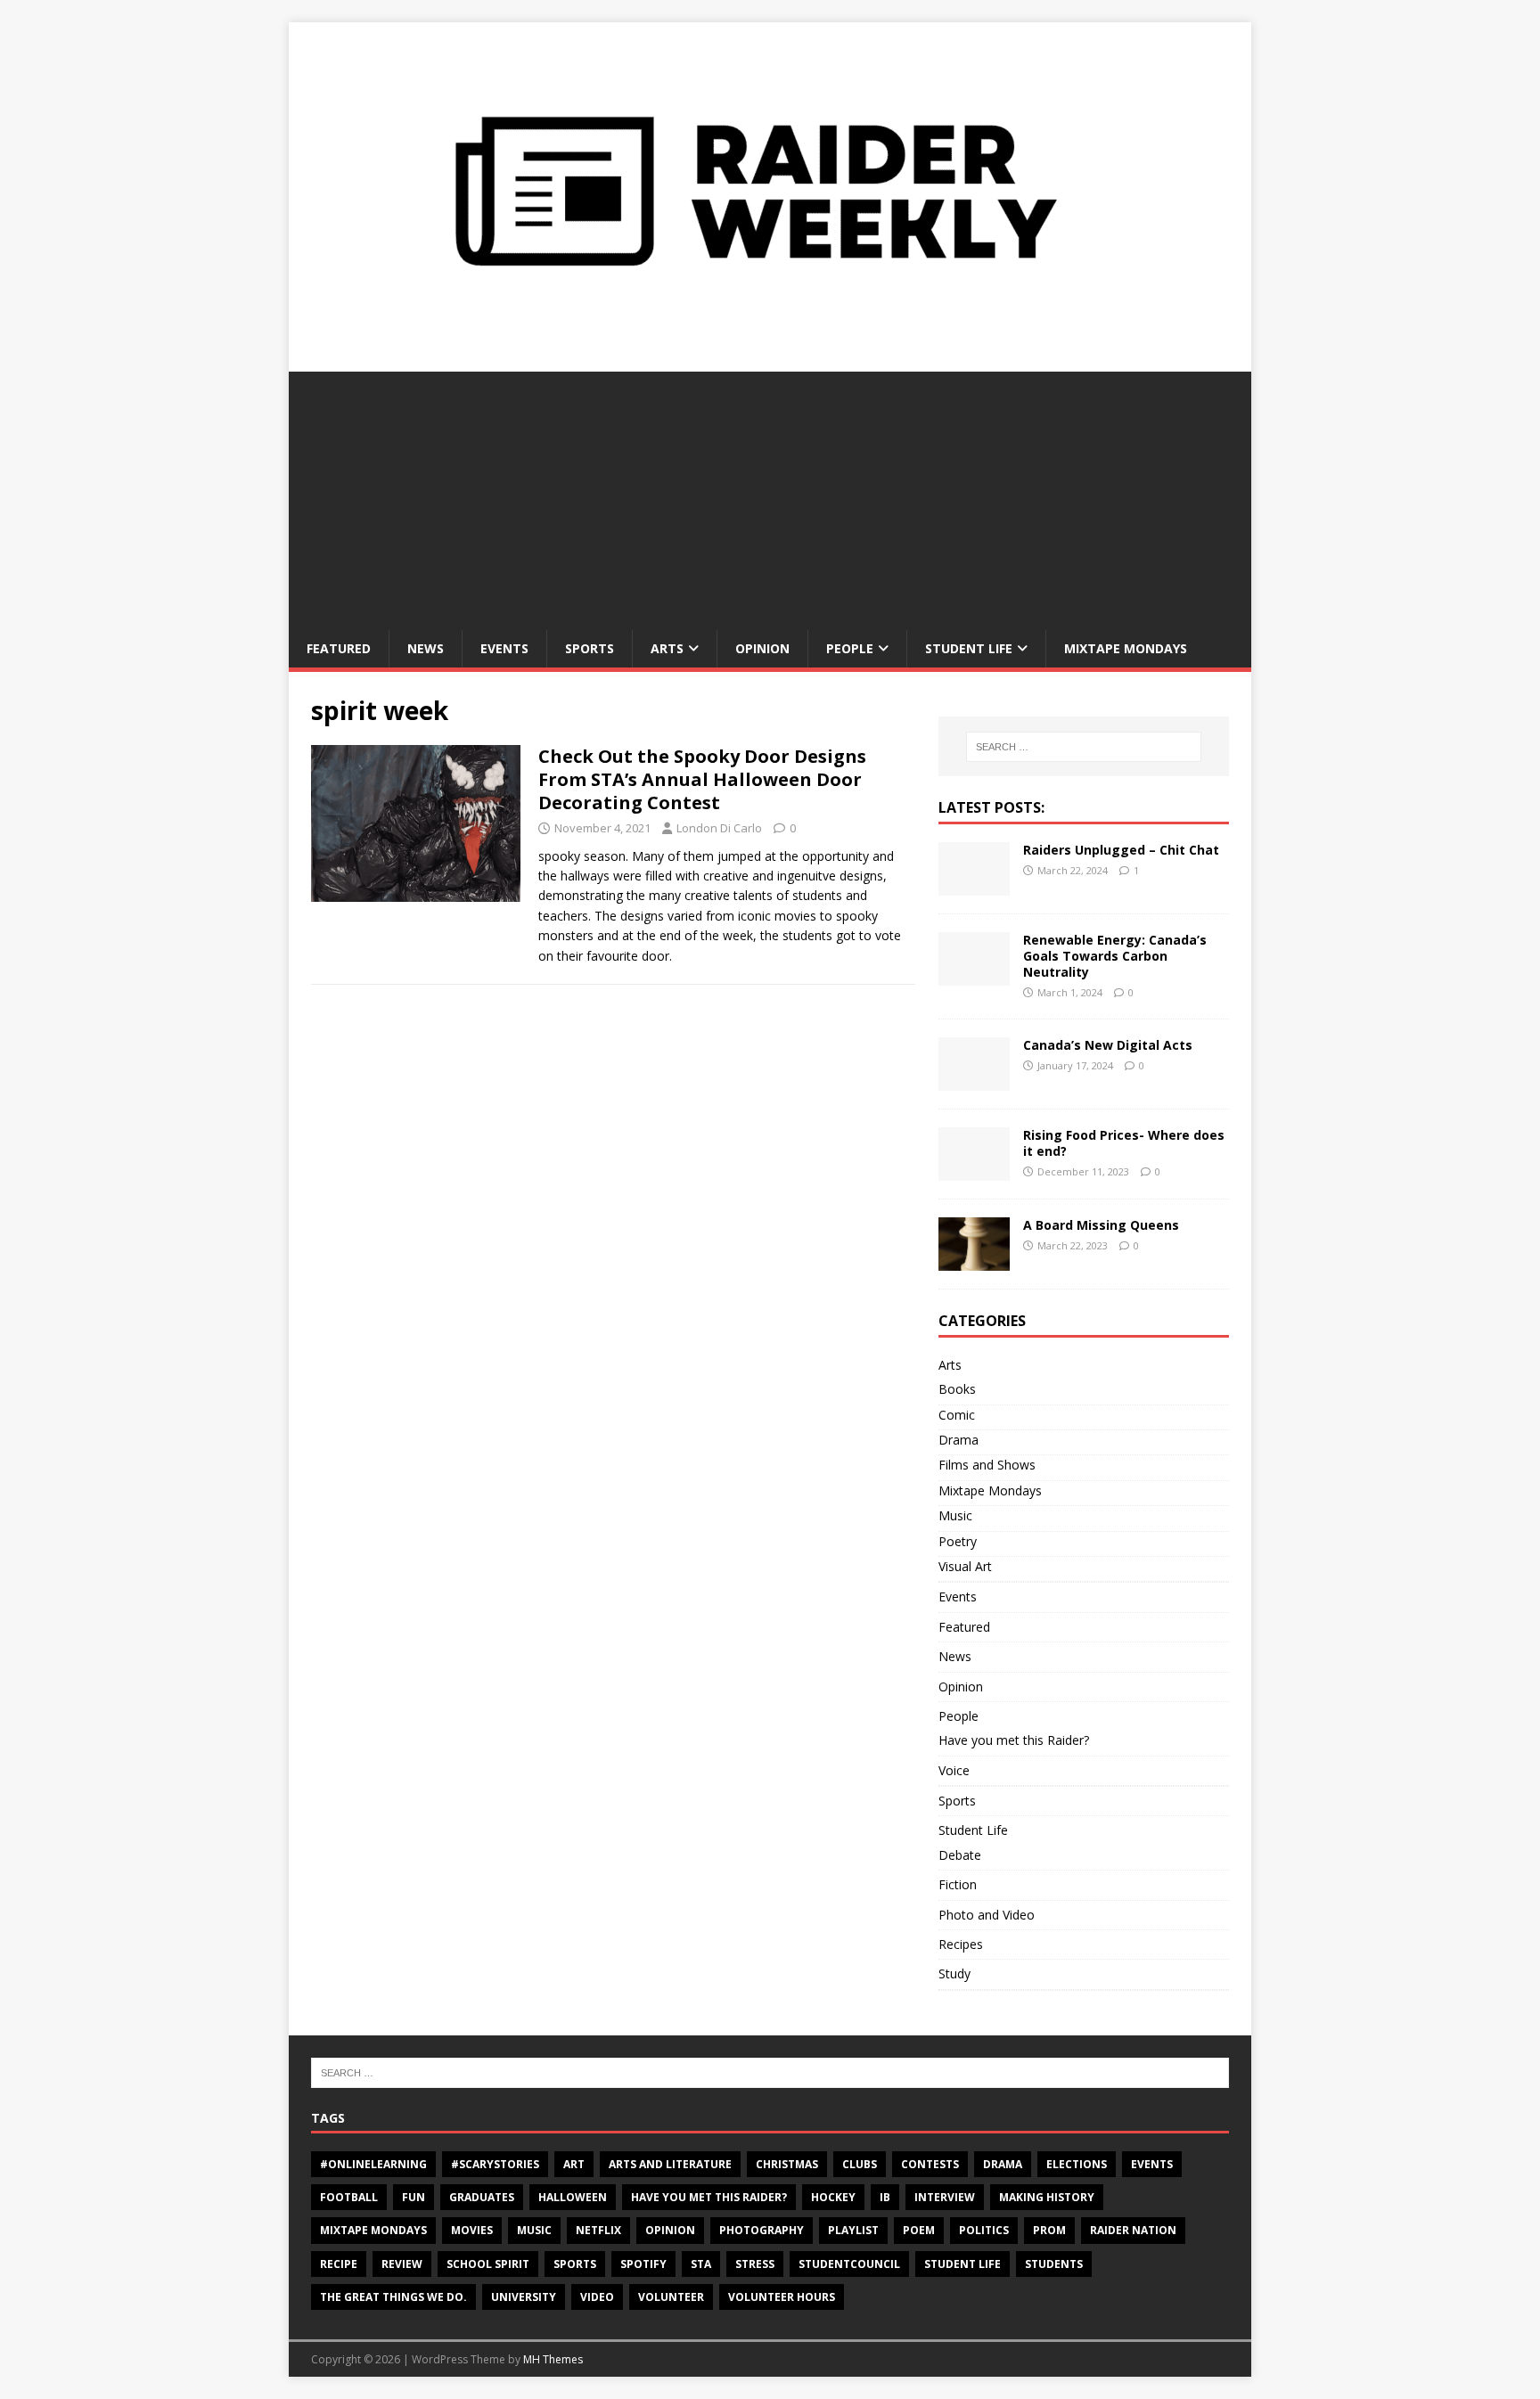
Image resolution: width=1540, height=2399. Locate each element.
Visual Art (965, 1566)
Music (955, 1515)
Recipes (961, 1944)
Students (1054, 2264)
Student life (962, 2264)
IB (885, 2197)
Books (957, 1389)
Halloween (573, 2197)
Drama (958, 1440)
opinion (670, 2230)
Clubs (860, 2164)
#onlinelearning (373, 2164)
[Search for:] (1084, 747)
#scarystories (495, 2164)
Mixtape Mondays (1126, 648)
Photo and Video (987, 1915)
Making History (1047, 2197)
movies (472, 2230)
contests (930, 2164)
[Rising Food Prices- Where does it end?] (974, 1171)
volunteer (671, 2297)
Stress (755, 2264)
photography (762, 2230)
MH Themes (553, 2359)
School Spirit (488, 2264)
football (349, 2197)
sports (575, 2264)
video (597, 2297)
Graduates (482, 2197)
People (850, 648)
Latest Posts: (991, 807)
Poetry (958, 1541)
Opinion (762, 648)
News (426, 648)
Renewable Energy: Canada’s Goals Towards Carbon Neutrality (1115, 956)
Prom (1049, 2230)
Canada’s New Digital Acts (1108, 1045)
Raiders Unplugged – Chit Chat (1121, 850)
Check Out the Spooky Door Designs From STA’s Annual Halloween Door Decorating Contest (702, 779)
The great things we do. (393, 2297)
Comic (957, 1415)
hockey (833, 2197)
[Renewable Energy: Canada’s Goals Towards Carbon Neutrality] (974, 974)
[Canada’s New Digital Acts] (974, 1081)
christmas (787, 2164)
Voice (954, 1770)
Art (574, 2164)
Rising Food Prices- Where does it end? (1124, 1143)
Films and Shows (987, 1465)
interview (945, 2197)
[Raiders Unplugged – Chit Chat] (974, 884)
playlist (853, 2230)
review (402, 2264)
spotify (643, 2264)
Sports (590, 648)
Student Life (969, 648)
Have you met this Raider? (1014, 1740)
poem (919, 2230)
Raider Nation (1133, 2230)
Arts (667, 648)
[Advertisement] (770, 496)
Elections (1077, 2164)
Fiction (958, 1884)
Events (504, 648)
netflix (598, 2230)
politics (984, 2230)
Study (954, 1973)
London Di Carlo (719, 828)
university (524, 2297)
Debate (960, 1855)
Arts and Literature (670, 2164)
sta (701, 2264)
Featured (339, 648)
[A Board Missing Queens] (974, 1261)
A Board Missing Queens (1101, 1225)
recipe (339, 2264)
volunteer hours (782, 2297)
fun (414, 2197)
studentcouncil (849, 2264)
